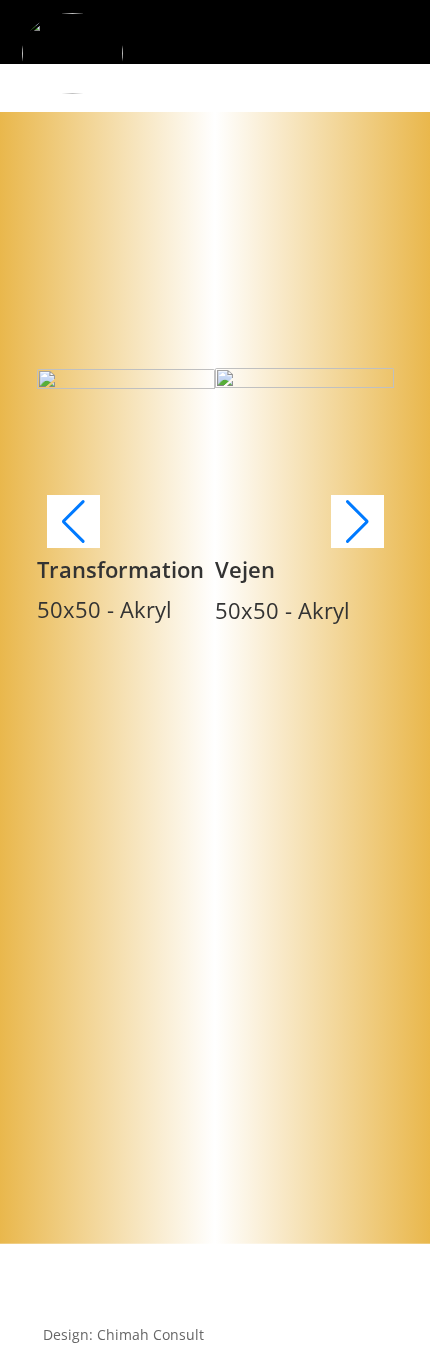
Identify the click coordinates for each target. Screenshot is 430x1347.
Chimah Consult (150, 1334)
